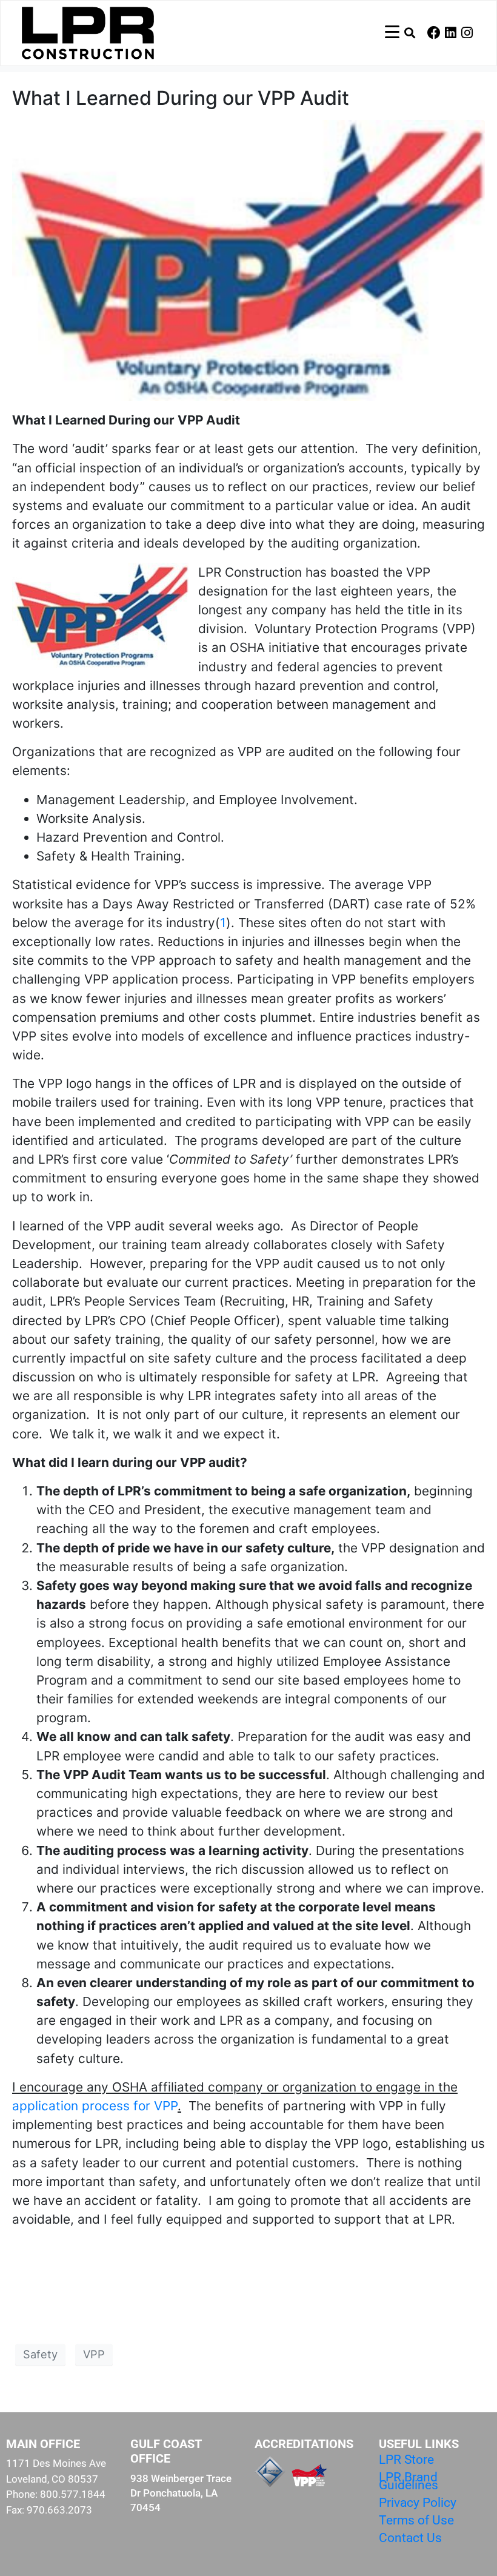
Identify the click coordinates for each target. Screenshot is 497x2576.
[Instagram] (467, 33)
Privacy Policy (418, 2503)
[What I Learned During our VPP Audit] (248, 259)
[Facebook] (434, 33)
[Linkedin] (450, 33)
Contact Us (410, 2538)
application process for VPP (95, 2106)
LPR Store (406, 2460)
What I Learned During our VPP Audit (181, 98)
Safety (40, 2354)
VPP (94, 2354)
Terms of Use (416, 2520)
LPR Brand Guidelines (409, 2481)
